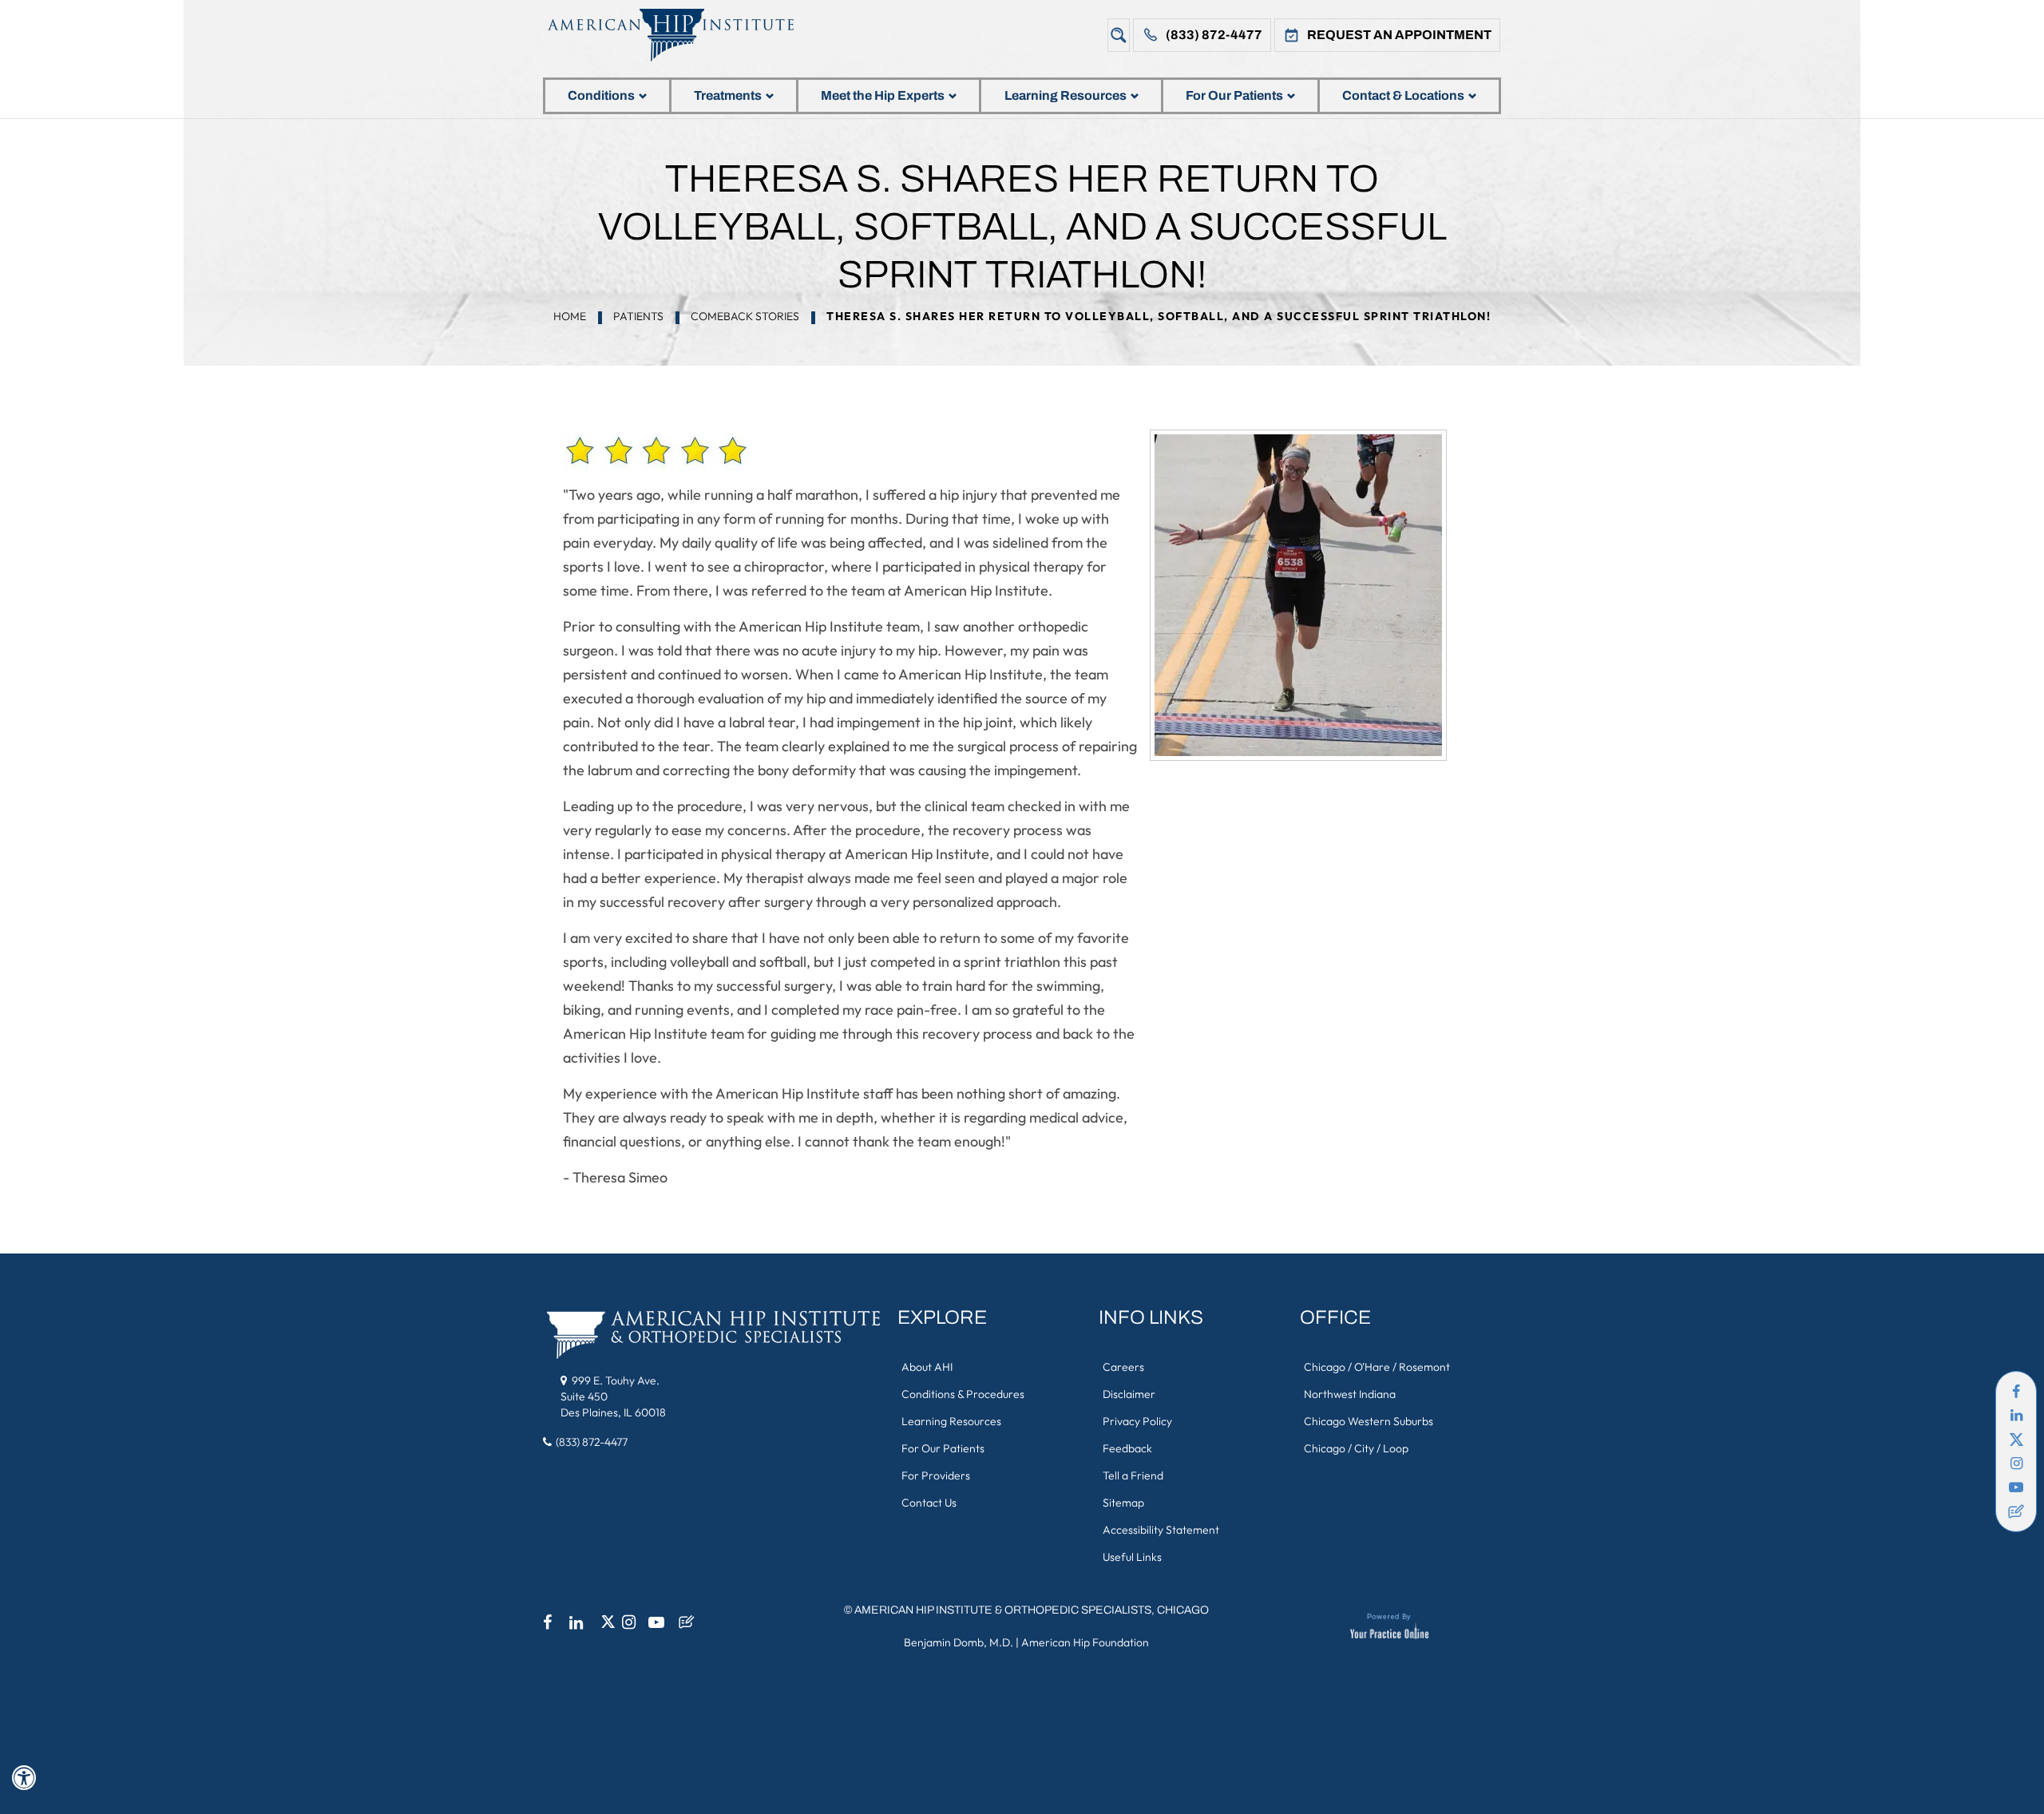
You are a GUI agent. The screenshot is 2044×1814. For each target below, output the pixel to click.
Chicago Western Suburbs (1369, 1421)
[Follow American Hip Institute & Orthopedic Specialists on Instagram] (2016, 1463)
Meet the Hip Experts (883, 95)
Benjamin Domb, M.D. (959, 1642)
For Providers (936, 1475)
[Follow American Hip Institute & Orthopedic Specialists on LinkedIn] (2016, 1416)
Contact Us (929, 1503)
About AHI (927, 1367)
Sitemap (1123, 1503)
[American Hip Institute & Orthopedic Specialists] (683, 35)
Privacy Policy (1137, 1421)
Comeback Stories (745, 316)
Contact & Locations (1403, 95)
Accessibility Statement (1161, 1530)
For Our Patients (1234, 95)
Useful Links (1132, 1557)
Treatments (728, 95)
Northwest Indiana (1350, 1394)
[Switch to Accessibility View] (24, 1778)
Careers (1123, 1367)
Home (570, 316)
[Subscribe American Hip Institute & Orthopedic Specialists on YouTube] (2016, 1487)
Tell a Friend (1133, 1475)
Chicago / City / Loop (1356, 1448)
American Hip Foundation (1085, 1642)
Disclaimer (1129, 1394)
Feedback (1127, 1448)
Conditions (601, 95)
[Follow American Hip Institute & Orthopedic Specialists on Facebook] (2016, 1392)
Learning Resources (1066, 95)
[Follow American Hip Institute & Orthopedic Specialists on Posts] (2016, 1511)
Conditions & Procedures (963, 1394)
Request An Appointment (1399, 35)
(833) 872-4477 (1214, 35)
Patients (638, 316)
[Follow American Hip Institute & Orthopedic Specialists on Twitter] (2016, 1440)
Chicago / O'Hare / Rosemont (1377, 1367)
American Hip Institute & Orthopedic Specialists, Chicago (1032, 1610)
